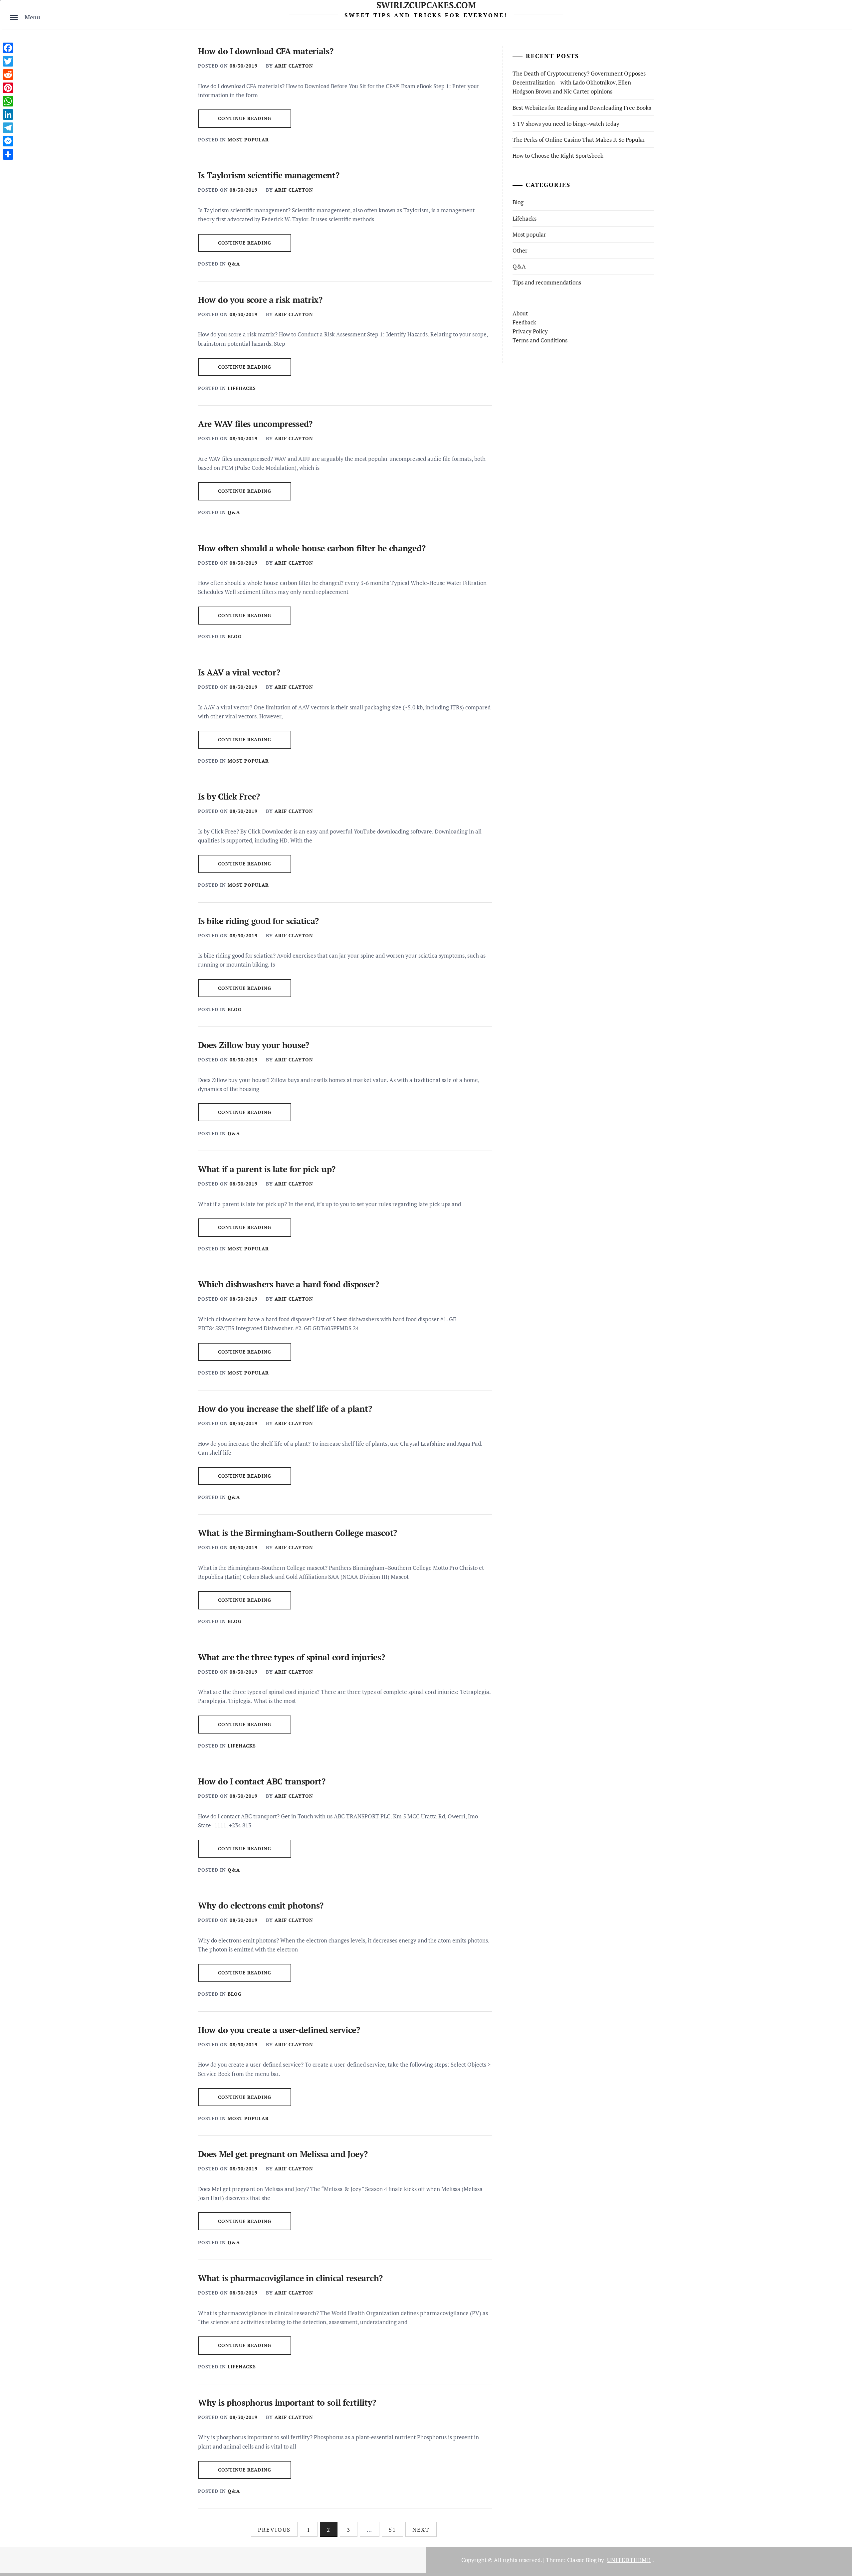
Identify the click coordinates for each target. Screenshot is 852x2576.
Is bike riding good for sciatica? (258, 921)
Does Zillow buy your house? (254, 1045)
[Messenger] (8, 141)
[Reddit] (8, 75)
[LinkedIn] (8, 114)
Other (520, 250)
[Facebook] (8, 48)
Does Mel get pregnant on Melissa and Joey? (283, 2154)
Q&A (234, 264)
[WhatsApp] (8, 101)
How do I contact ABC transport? (262, 1781)
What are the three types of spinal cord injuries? (291, 1657)
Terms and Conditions (540, 340)
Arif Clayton (294, 66)
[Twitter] (8, 61)
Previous (274, 2530)
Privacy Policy (530, 331)
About (520, 313)
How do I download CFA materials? (266, 51)
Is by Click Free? (229, 796)
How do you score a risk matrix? (260, 300)
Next (421, 2530)
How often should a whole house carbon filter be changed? (312, 548)
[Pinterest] (8, 88)
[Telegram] (8, 128)
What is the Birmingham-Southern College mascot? (298, 1533)
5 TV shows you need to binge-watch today (566, 124)
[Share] (8, 154)
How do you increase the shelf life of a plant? (285, 1409)
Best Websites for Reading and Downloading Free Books (582, 108)
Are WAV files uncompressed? (255, 424)
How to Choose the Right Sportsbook (558, 156)
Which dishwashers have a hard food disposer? (289, 1284)
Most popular (248, 140)
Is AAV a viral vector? (239, 672)
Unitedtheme (629, 2560)
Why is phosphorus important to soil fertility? (287, 2402)
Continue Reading (245, 118)
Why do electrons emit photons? (261, 1905)
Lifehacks (242, 388)
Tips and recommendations (547, 282)
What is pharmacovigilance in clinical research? (290, 2278)
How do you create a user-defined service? (279, 2030)
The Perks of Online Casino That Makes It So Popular (579, 140)
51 (392, 2530)
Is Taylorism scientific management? (269, 175)
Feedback (524, 322)
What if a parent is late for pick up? (267, 1169)
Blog (235, 636)
